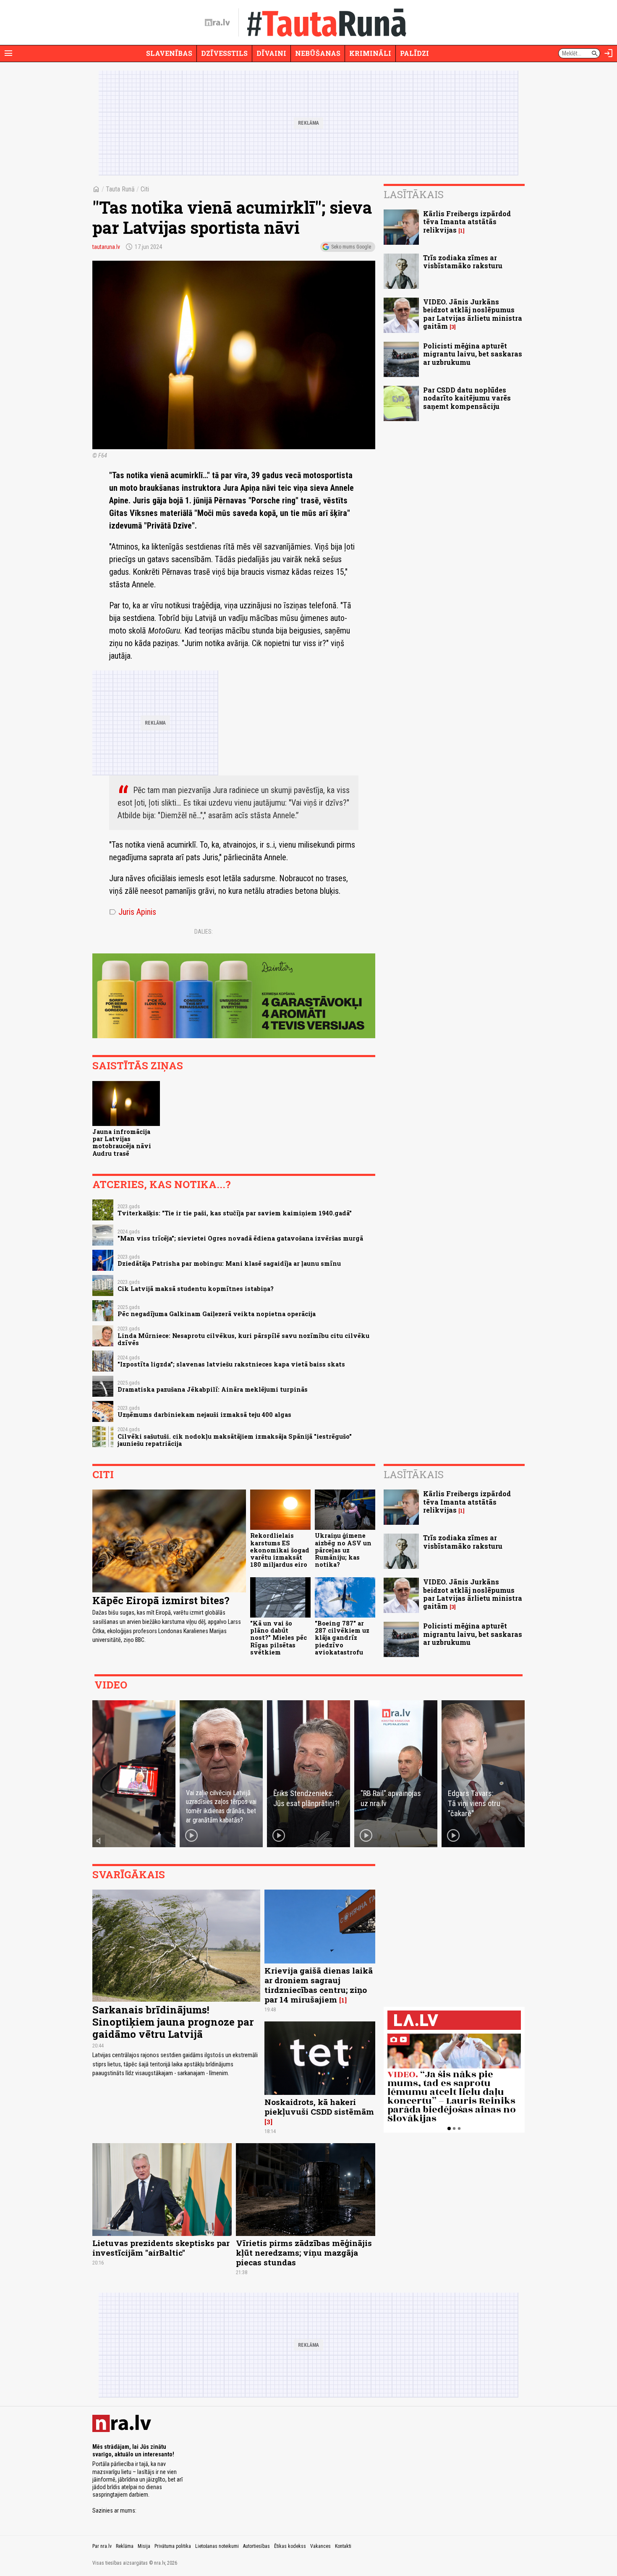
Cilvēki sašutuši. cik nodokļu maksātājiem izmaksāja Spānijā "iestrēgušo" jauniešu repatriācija (235, 1440)
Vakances (320, 2546)
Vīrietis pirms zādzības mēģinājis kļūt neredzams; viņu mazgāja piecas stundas (304, 2253)
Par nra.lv (102, 2546)
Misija (144, 2546)
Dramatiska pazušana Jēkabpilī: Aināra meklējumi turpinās (213, 1389)
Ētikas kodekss (290, 2546)
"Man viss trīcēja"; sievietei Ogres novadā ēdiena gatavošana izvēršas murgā (240, 1238)
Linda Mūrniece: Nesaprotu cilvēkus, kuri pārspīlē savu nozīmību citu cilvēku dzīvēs (243, 1339)
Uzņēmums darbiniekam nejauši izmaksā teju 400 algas (204, 1415)
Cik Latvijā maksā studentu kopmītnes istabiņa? (196, 1289)
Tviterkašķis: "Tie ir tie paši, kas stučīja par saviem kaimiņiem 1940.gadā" (235, 1213)
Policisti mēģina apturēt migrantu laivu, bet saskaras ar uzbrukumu (473, 354)
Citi (145, 189)
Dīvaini (271, 53)
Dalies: (204, 932)
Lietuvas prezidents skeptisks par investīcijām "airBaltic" (161, 2248)
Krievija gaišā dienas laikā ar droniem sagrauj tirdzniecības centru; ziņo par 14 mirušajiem (319, 1985)
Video (111, 1685)
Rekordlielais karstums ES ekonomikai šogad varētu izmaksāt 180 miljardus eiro (280, 1550)
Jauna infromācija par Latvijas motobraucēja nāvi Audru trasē (122, 1143)
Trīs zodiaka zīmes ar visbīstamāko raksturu (463, 262)
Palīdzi (414, 53)
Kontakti (343, 2546)
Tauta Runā (120, 189)
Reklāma (125, 2546)
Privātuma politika (173, 2546)
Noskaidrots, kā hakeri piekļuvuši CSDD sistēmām (319, 2107)
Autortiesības (256, 2546)
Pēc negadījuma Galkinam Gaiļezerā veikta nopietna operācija (217, 1314)
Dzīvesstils (224, 53)
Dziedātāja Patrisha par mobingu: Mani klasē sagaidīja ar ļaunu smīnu (229, 1263)
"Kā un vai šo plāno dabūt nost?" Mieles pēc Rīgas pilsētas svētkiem (278, 1638)
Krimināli (370, 53)
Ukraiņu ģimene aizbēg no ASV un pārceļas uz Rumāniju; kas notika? (343, 1550)
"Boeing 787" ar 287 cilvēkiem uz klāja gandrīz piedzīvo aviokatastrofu (342, 1638)
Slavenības (169, 53)
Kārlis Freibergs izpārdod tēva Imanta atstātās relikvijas (467, 221)
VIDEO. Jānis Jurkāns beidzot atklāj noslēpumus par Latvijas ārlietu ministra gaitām (473, 314)
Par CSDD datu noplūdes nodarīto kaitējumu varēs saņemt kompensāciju (467, 398)
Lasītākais (414, 194)
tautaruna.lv (106, 247)
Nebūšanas (318, 53)
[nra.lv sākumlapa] (217, 23)
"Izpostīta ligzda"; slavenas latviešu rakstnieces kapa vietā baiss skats (231, 1364)
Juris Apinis (133, 912)
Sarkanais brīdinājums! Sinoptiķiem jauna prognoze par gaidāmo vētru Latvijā (173, 2022)
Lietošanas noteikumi (217, 2546)
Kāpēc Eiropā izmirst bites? (161, 1600)
